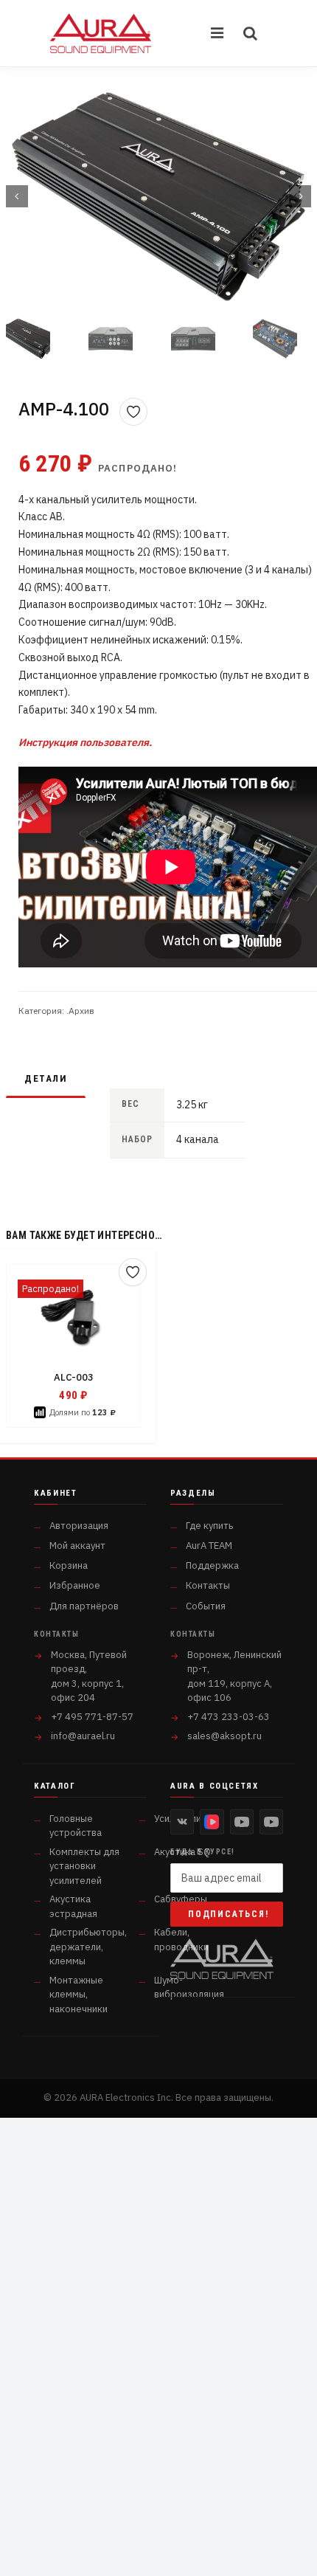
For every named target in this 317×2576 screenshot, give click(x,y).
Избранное (75, 1585)
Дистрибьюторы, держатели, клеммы (88, 1947)
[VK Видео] (212, 1822)
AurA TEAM (209, 1546)
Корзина (69, 1565)
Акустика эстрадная (73, 1906)
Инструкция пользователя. (85, 742)
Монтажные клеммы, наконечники (79, 1995)
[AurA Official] (242, 1822)
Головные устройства (76, 1826)
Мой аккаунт (77, 1546)
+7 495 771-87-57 (92, 1717)
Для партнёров (84, 1606)
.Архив (80, 1011)
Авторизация (79, 1526)
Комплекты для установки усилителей (84, 1866)
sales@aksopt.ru (224, 1736)
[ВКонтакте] (182, 1822)
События (206, 1606)
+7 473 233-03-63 (229, 1717)
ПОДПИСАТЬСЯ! (229, 1914)
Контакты (208, 1585)
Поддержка (212, 1565)
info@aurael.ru (83, 1736)
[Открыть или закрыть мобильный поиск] (251, 33)
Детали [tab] (46, 1078)
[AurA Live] (271, 1822)
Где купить (209, 1526)
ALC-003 (74, 1377)
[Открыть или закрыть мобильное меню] (218, 33)
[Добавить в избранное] (133, 412)
